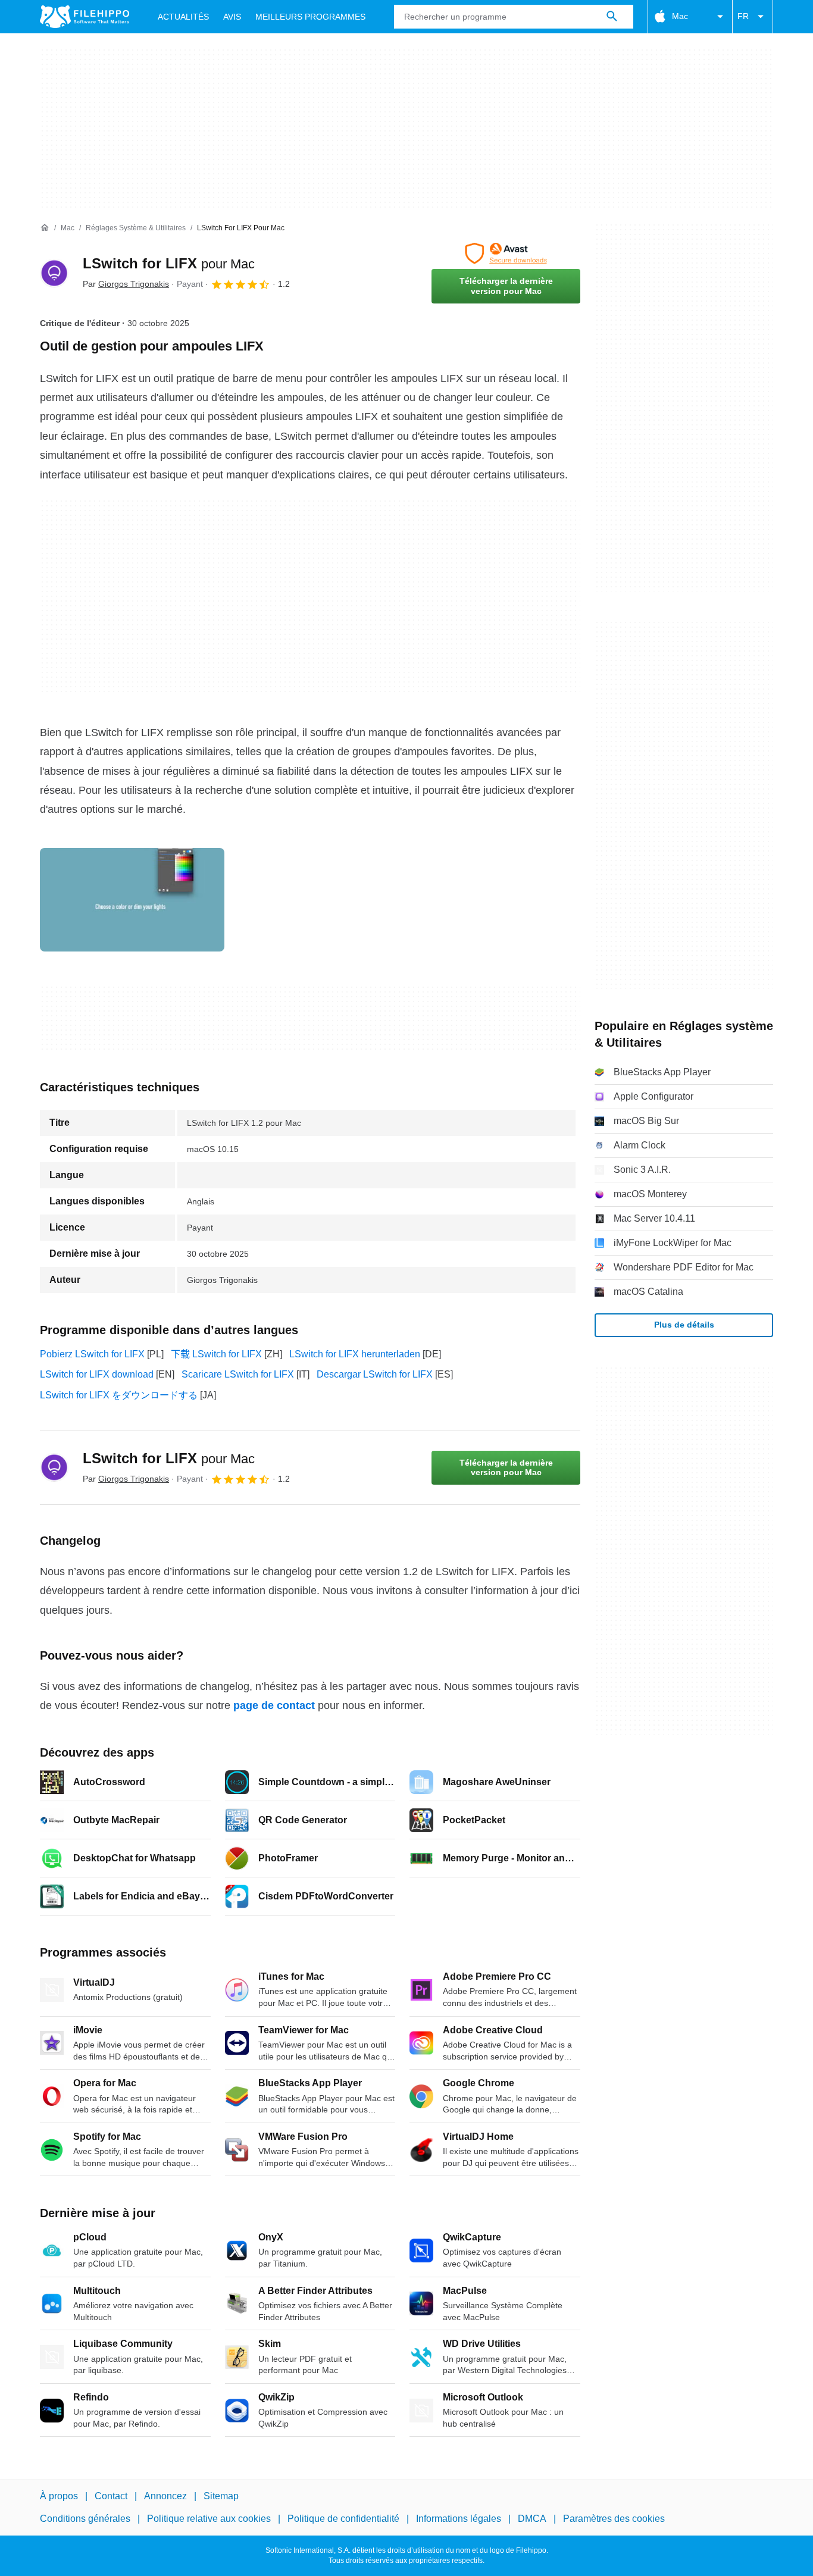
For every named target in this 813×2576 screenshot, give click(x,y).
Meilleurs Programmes (310, 17)
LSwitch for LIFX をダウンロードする (119, 1395)
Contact (111, 2496)
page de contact (274, 1705)
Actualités (183, 17)
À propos (59, 2496)
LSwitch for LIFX (169, 263)
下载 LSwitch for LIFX (216, 1354)
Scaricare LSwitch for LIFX (238, 1374)
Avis (232, 17)
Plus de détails (684, 1325)
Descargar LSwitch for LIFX (375, 1374)
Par (126, 284)
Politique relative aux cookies (209, 2519)
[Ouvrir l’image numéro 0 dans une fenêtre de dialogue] (132, 900)
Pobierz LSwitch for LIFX (92, 1354)
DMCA (532, 2519)
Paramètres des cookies (614, 2519)
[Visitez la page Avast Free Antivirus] (506, 253)
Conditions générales (85, 2519)
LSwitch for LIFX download (97, 1374)
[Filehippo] (85, 17)
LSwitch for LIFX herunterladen (355, 1354)
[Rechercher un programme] (612, 17)
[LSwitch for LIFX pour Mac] (54, 273)
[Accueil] (45, 228)
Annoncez (165, 2496)
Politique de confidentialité (343, 2519)
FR (743, 16)
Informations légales (459, 2519)
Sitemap (221, 2496)
